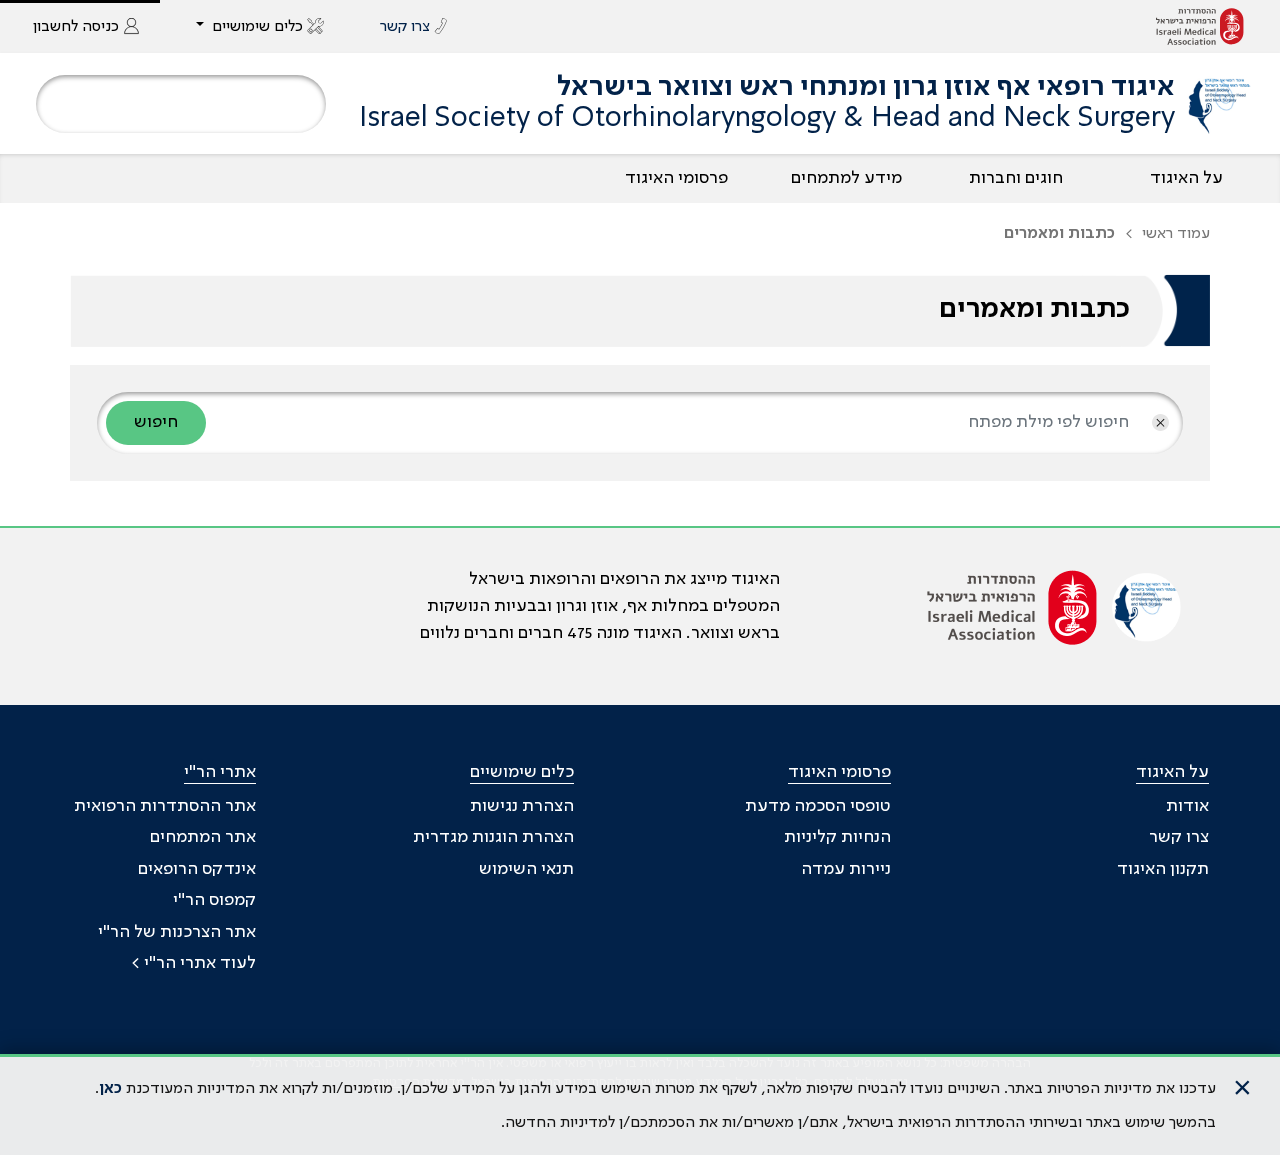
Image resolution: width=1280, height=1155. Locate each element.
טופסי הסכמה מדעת (818, 806)
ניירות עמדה (846, 869)
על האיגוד (1186, 178)
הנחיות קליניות (837, 837)
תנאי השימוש (526, 869)
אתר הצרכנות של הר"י (177, 932)
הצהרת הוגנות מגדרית (493, 837)
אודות (1187, 806)
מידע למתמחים (846, 178)
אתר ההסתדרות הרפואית (165, 806)
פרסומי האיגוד (676, 178)
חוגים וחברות (1016, 178)
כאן (110, 1089)
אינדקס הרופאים (197, 869)
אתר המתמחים (203, 837)
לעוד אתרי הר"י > (193, 963)
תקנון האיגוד (1163, 869)
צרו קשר (1179, 837)
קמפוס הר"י (214, 900)
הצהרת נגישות (522, 806)
